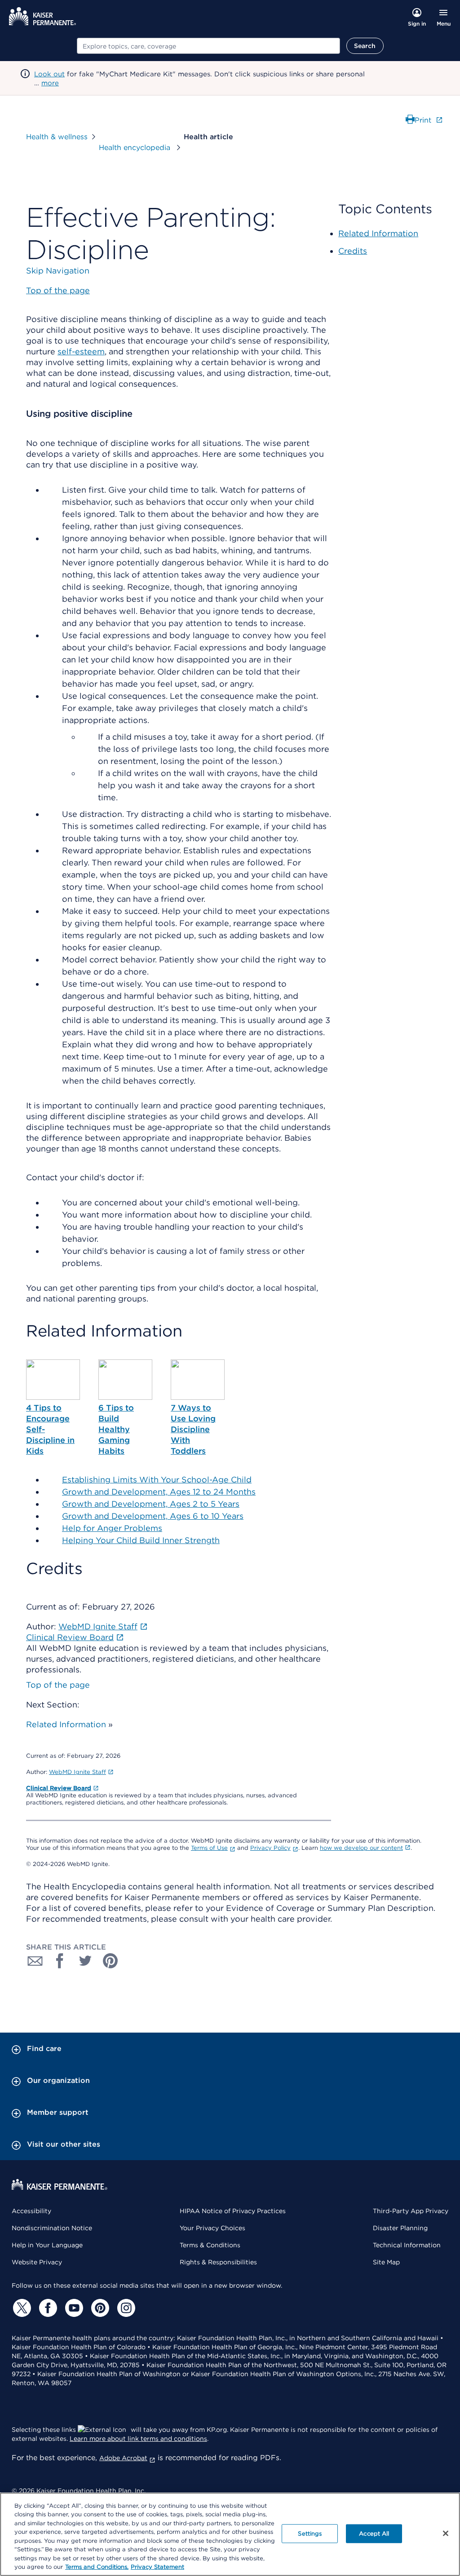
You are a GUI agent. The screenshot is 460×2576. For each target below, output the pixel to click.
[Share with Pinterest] (111, 1961)
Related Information (66, 1724)
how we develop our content (361, 1848)
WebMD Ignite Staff (77, 1772)
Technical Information (407, 2245)
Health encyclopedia (136, 148)
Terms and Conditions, (97, 2567)
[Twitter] (21, 2308)
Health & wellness (57, 137)
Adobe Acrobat (123, 2458)
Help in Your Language (47, 2245)
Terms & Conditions (210, 2245)
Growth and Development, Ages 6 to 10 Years (153, 1516)
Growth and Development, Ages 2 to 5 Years (151, 1504)
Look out (49, 74)
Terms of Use (209, 1848)
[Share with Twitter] (85, 1961)
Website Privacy (37, 2262)
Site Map (386, 2262)
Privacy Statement (157, 2567)
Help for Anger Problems (112, 1528)
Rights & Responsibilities (218, 2262)
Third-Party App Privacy (411, 2211)
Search (365, 46)
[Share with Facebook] (60, 1961)
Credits (353, 251)
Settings (310, 2534)
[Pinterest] (99, 2308)
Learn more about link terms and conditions (138, 2439)
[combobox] (208, 46)
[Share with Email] (35, 1961)
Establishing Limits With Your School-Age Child (157, 1480)
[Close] (446, 2533)
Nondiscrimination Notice (52, 2228)
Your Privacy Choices (212, 2228)
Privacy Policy (270, 1848)
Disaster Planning (400, 2228)
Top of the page (58, 1685)
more (50, 83)
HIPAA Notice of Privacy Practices (233, 2211)
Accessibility (31, 2211)
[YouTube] (73, 2308)
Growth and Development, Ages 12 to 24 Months (159, 1492)
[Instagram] (125, 2308)
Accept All (374, 2534)
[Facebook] (47, 2308)
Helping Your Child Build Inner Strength (141, 1540)
